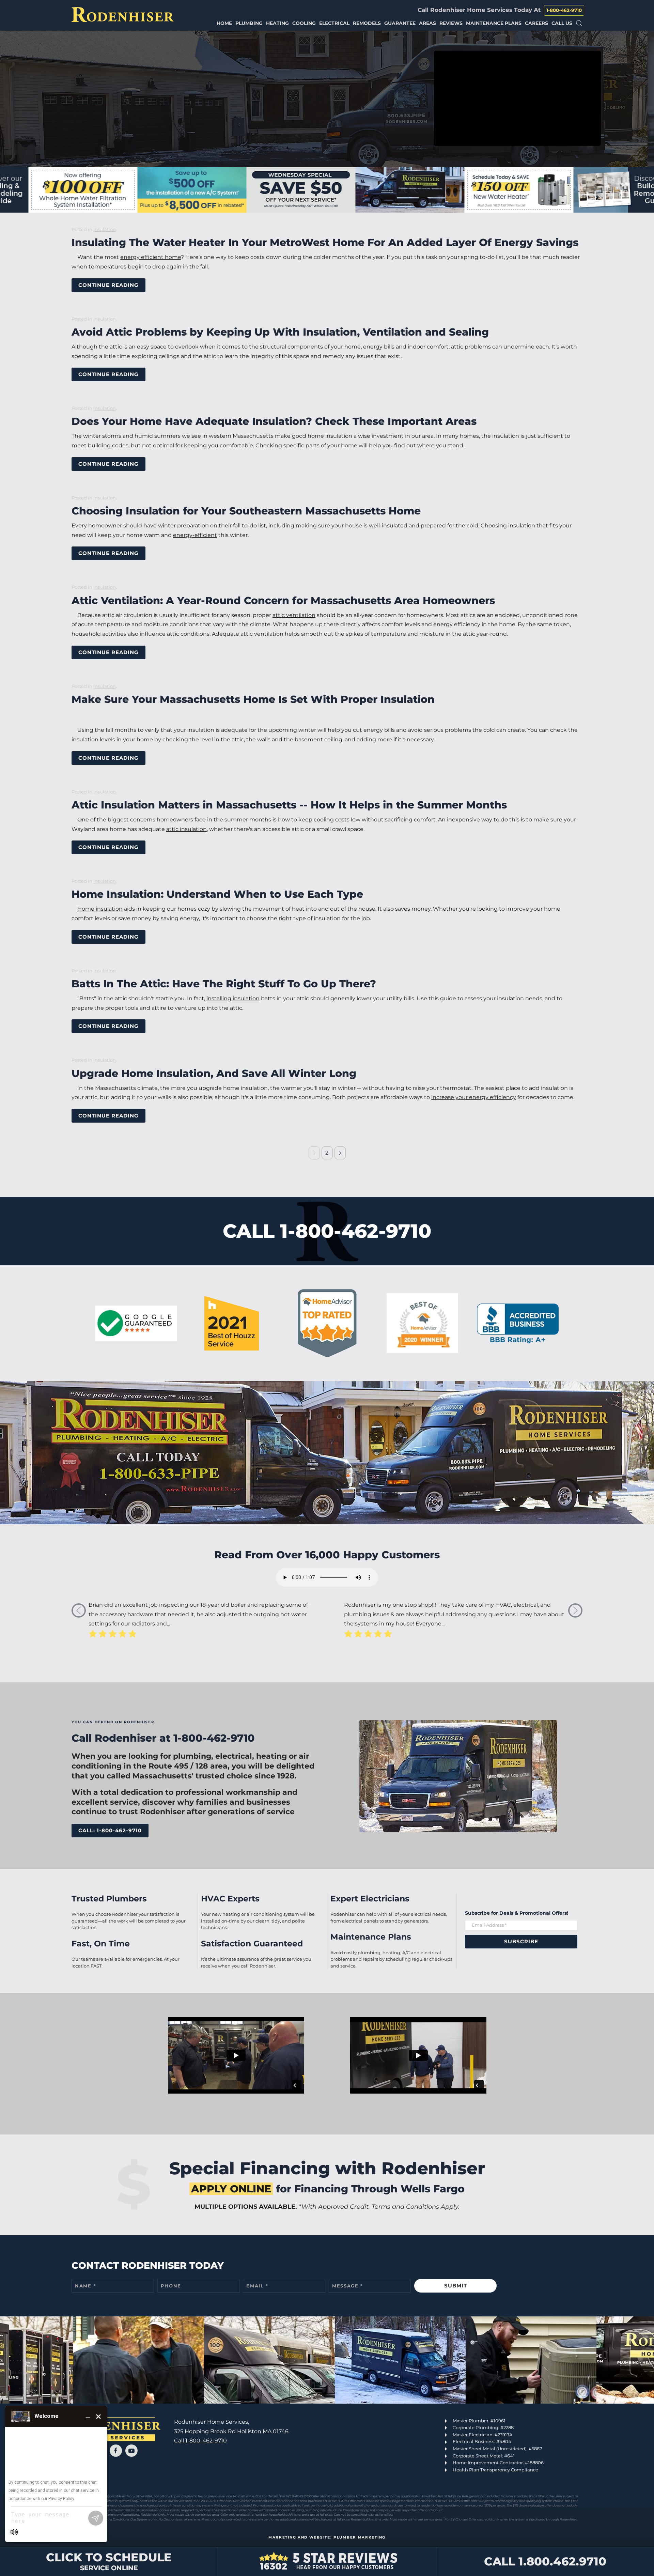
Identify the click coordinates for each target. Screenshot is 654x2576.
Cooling (304, 23)
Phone (171, 2286)
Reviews (451, 23)
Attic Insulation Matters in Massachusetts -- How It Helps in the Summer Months (289, 805)
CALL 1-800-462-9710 (327, 1231)
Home (224, 23)
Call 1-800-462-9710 (200, 2441)
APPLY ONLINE (231, 2189)
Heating (277, 23)
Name (85, 2286)
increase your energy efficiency (474, 1097)
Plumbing (249, 23)
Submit (456, 2286)
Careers (536, 23)
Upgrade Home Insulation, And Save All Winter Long (214, 1073)
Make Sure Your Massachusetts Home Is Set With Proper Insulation (253, 699)
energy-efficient (195, 535)
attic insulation (186, 829)
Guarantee (400, 23)
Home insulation (100, 909)
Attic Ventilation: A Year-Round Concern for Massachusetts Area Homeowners (283, 600)
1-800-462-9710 (564, 10)
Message (348, 2286)
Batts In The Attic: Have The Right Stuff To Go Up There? (224, 984)
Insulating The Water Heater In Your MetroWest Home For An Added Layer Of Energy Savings (325, 242)
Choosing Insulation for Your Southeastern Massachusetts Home (246, 511)
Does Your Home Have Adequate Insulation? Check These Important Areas (274, 421)
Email (257, 2286)
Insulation (105, 229)
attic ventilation (294, 615)
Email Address (489, 1925)
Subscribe (521, 1941)
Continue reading (108, 285)
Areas (427, 23)
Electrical (334, 23)
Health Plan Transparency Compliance (495, 2470)
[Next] (340, 1153)
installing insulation (233, 998)
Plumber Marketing (360, 2537)
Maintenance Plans (494, 23)
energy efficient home (151, 257)
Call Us (562, 23)
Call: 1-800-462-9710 (110, 1830)
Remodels (367, 23)
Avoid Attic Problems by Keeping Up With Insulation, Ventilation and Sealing (280, 332)
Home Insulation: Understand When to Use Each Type (217, 894)
